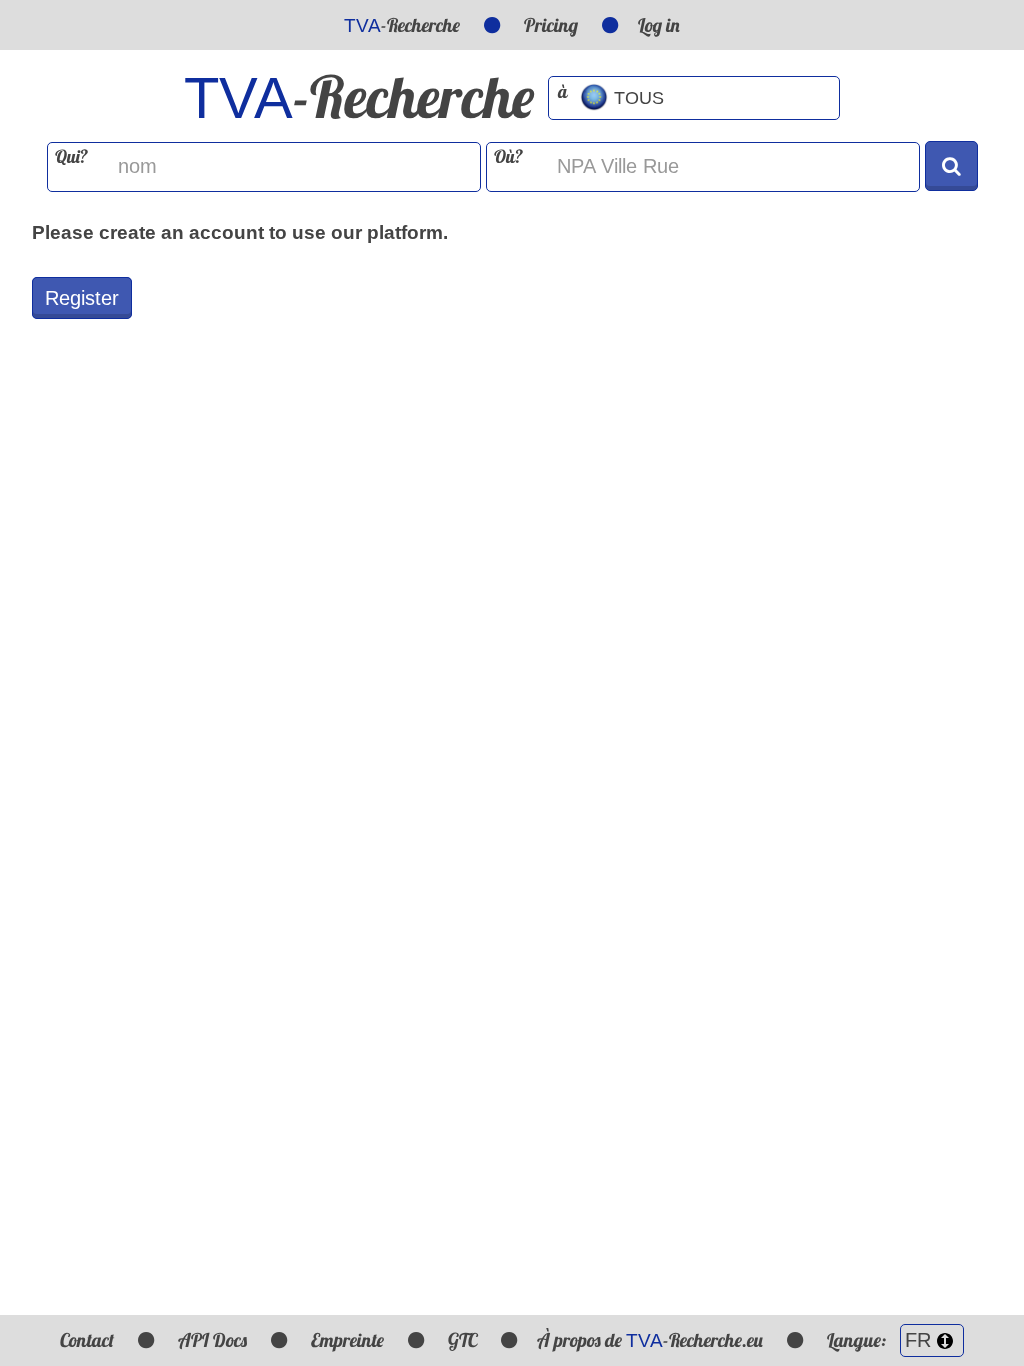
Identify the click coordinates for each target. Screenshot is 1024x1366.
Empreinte (347, 1340)
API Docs (212, 1340)
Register (82, 298)
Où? (508, 156)
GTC (462, 1340)
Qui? (71, 156)
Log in (659, 25)
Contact (87, 1340)
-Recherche (402, 25)
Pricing (551, 25)
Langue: (858, 1340)
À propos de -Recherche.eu (650, 1340)
